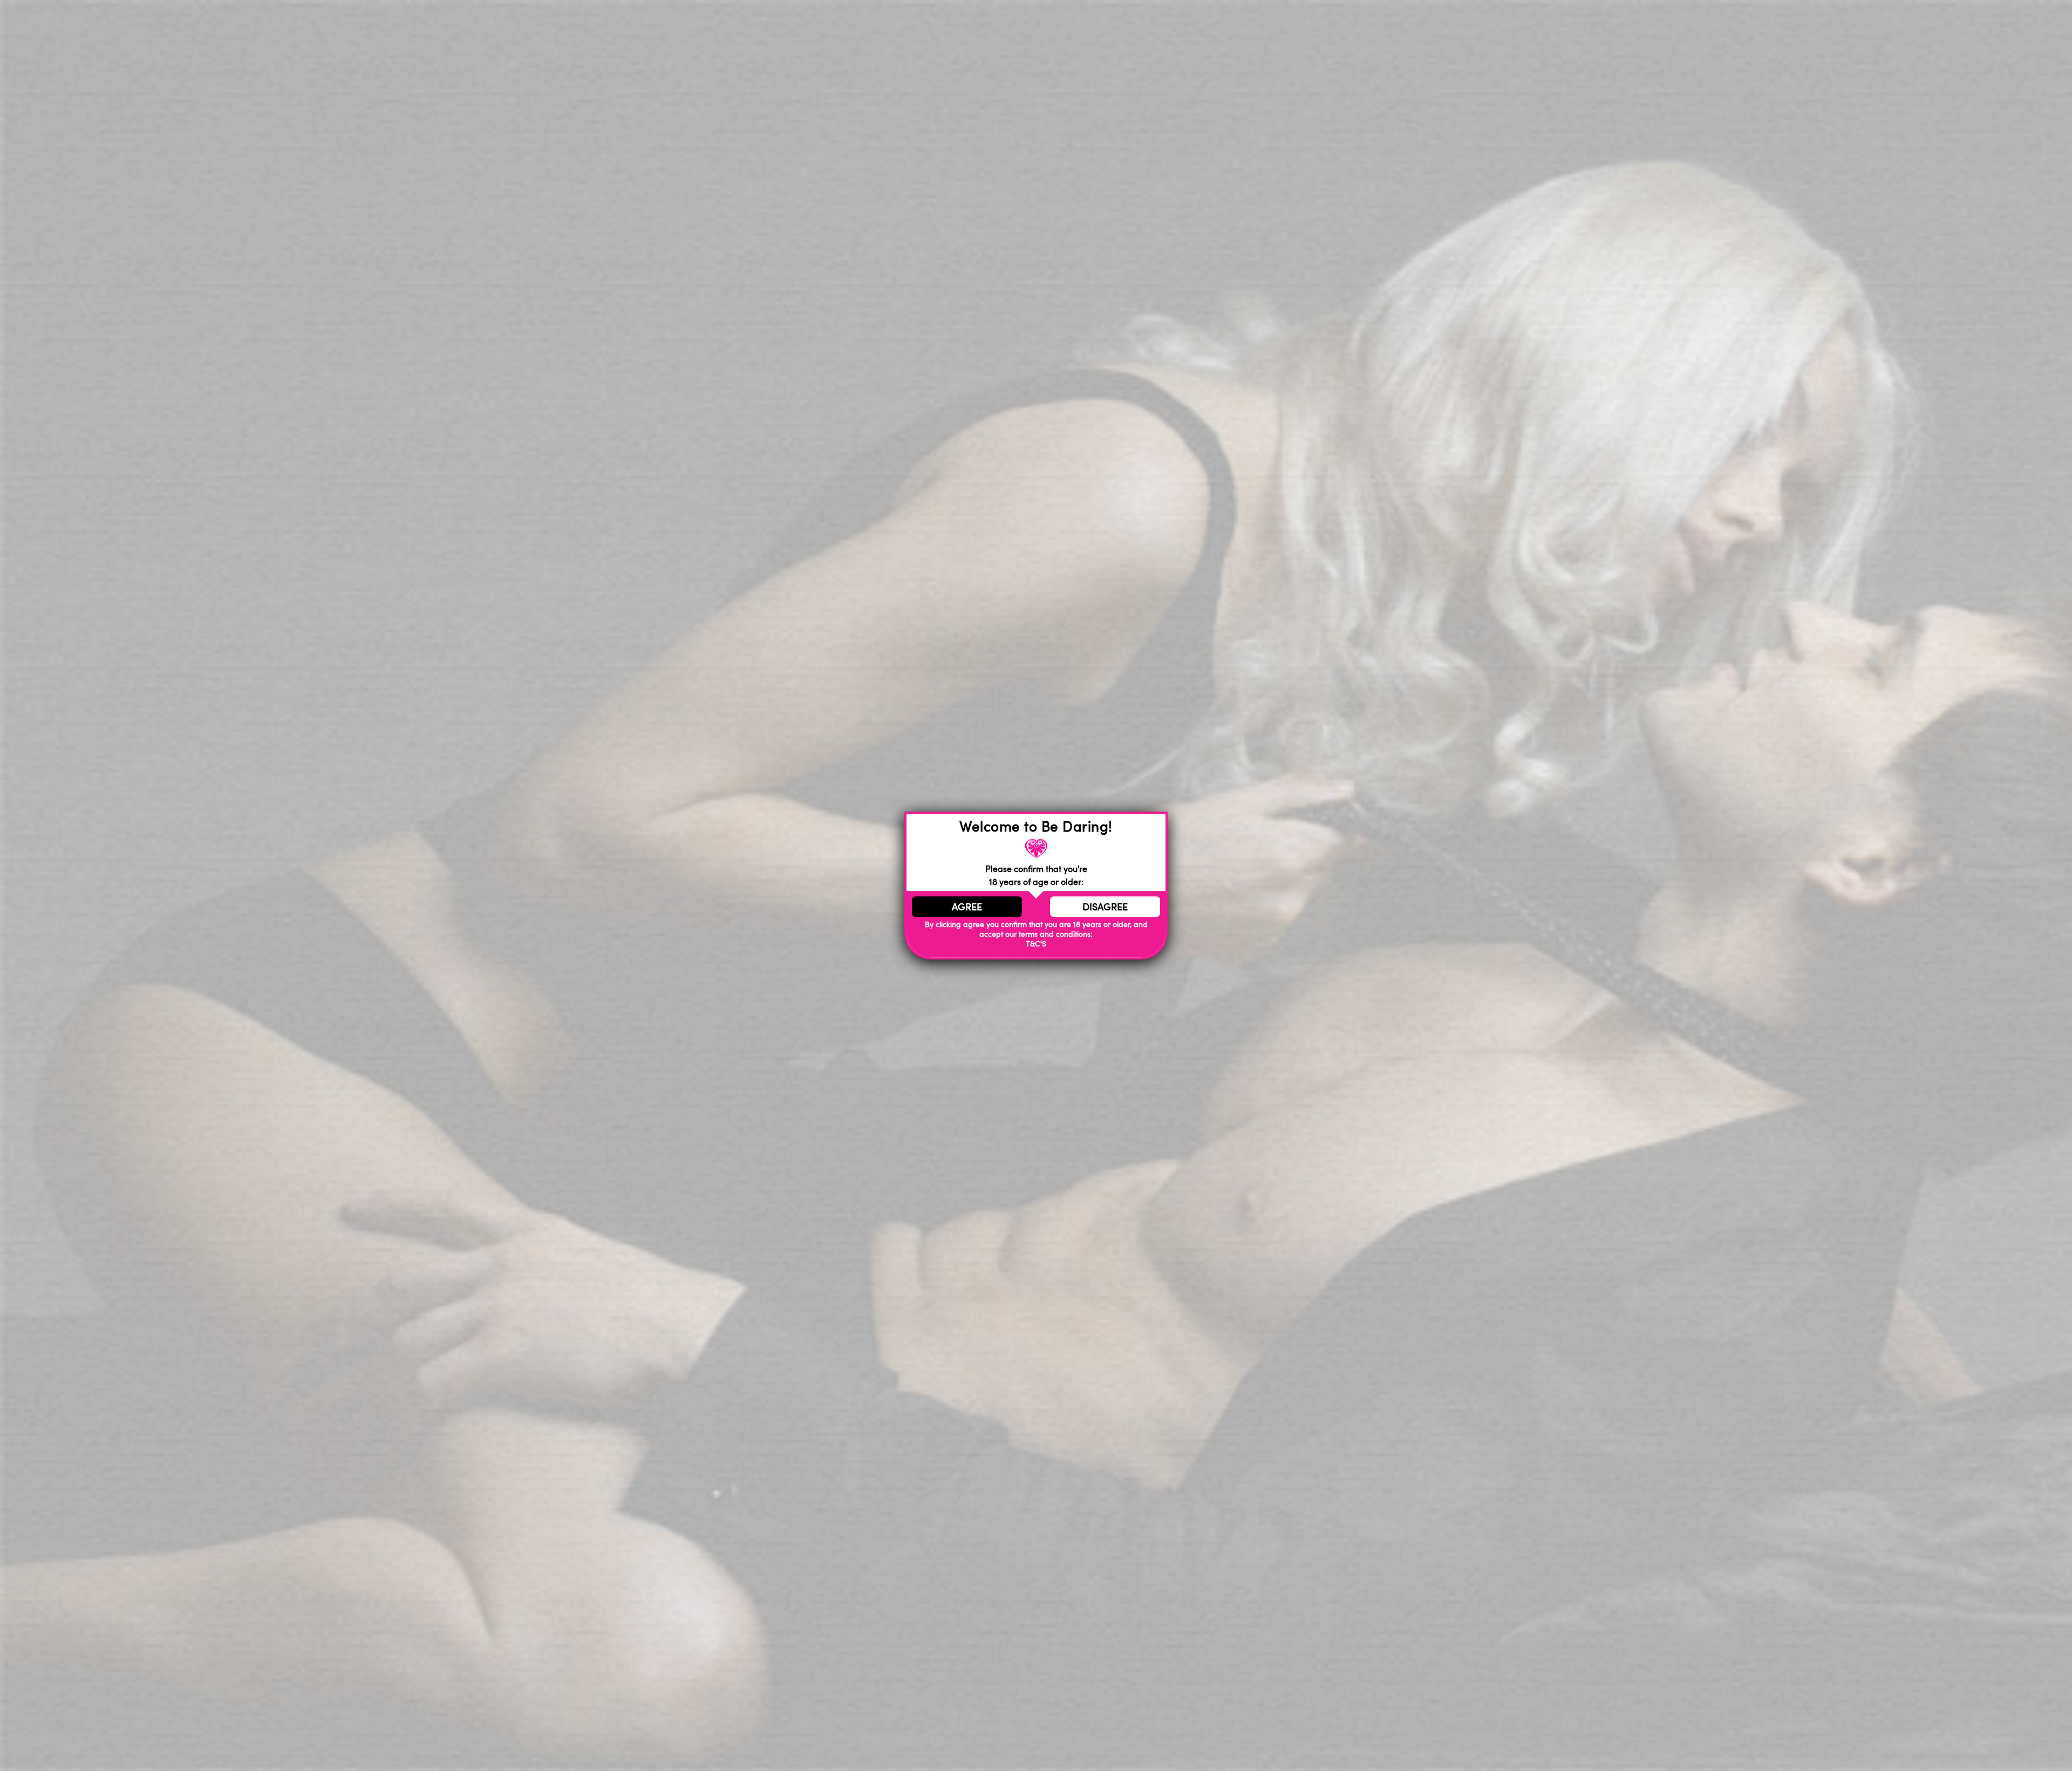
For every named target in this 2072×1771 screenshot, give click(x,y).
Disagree (1105, 907)
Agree (967, 907)
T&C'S (1036, 944)
